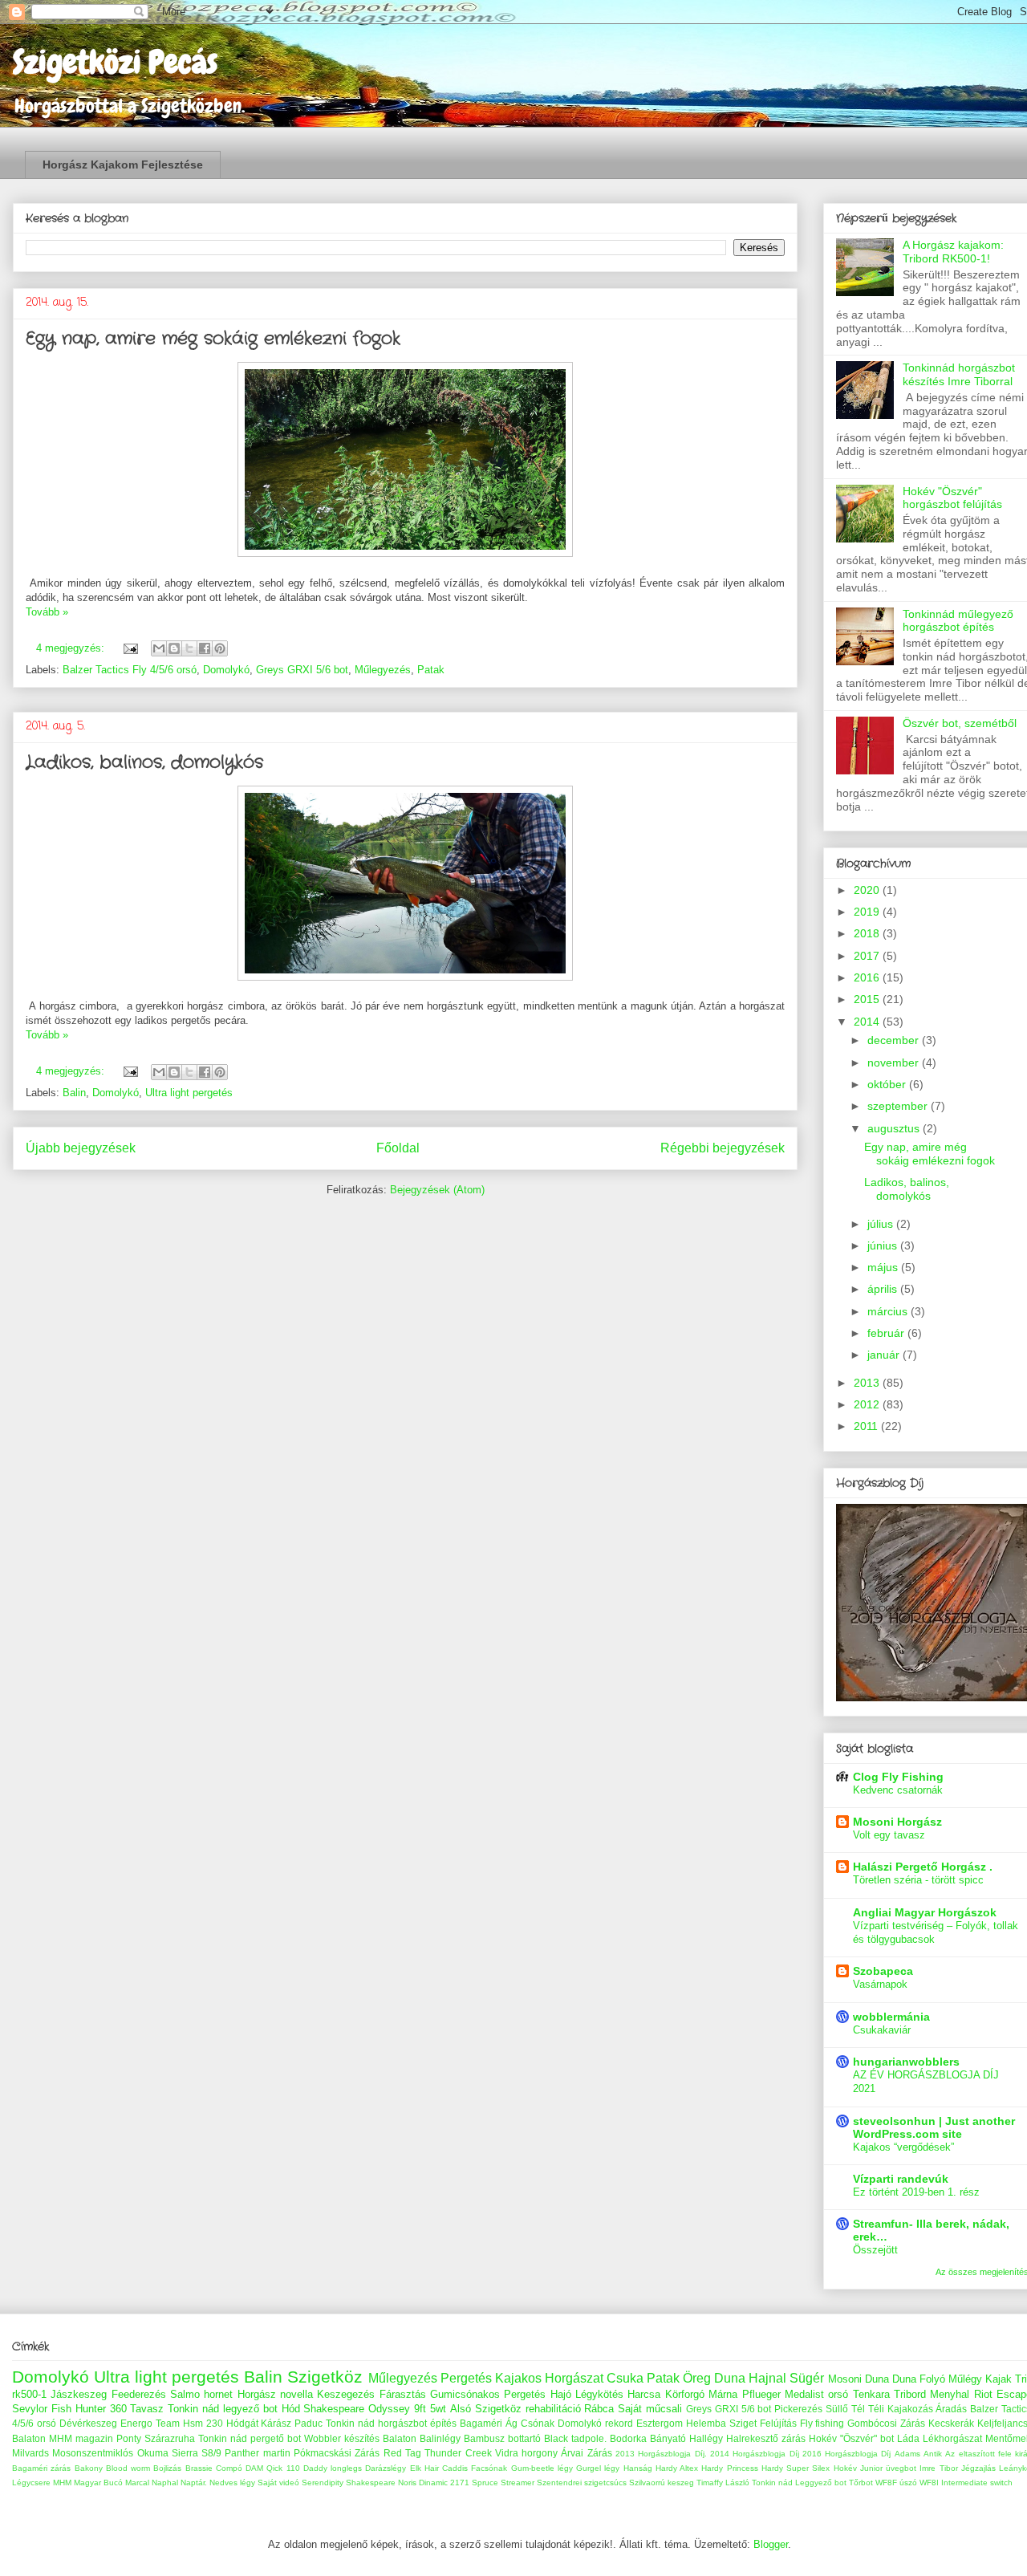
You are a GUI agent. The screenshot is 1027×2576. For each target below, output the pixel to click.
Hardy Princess (729, 2468)
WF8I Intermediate (954, 2483)
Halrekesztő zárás (766, 2438)
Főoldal (398, 1148)
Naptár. (194, 2483)
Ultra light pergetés (189, 1093)
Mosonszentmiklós (93, 2453)
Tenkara (871, 2394)
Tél (858, 2409)
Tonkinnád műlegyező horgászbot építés (958, 621)
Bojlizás (167, 2468)
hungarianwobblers (906, 2062)
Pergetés (466, 2378)
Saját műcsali (650, 2409)
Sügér (807, 2378)
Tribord (910, 2394)
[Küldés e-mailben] (159, 648)
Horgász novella (275, 2394)
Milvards (30, 2453)
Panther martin (257, 2453)
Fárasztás (403, 2394)
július (882, 1224)
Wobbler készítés (342, 2438)
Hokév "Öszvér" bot (851, 2438)
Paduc (309, 2423)
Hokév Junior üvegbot (875, 2468)
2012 (868, 1404)
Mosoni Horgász (897, 1822)
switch (1001, 2483)
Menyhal (950, 2394)
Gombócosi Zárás (886, 2423)
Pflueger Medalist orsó (796, 2394)
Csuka (625, 2378)
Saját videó (278, 2483)
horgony (540, 2453)
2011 (867, 1426)
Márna (723, 2394)
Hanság (638, 2468)
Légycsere (31, 2483)
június (884, 1245)
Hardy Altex (677, 2468)
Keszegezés (346, 2394)
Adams (907, 2454)
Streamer (518, 2483)
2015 (868, 999)
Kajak (999, 2379)
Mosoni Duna (859, 2379)
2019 (868, 912)
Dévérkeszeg (88, 2423)
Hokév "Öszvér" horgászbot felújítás (952, 498)
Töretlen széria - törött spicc (918, 1880)
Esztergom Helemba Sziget (696, 2423)
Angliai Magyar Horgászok (925, 1912)
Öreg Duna (714, 2378)
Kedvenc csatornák (898, 1790)
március (889, 1311)
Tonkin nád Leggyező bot (799, 2483)
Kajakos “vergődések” (903, 2147)
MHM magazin (81, 2438)
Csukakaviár (882, 2030)
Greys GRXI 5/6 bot (302, 670)
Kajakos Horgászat (549, 2378)
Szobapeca (883, 1971)
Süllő (837, 2409)
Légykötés (599, 2394)
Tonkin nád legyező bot (223, 2409)
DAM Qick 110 (273, 2468)
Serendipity (323, 2483)
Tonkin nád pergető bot (250, 2438)
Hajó (561, 2394)
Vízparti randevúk (901, 2179)
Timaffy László (723, 2483)
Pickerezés (798, 2409)
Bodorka (628, 2438)
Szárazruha (170, 2438)
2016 (868, 977)
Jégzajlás (978, 2468)
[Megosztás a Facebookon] (205, 648)
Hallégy (706, 2438)
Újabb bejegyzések (81, 1148)
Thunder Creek (458, 2453)
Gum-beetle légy (542, 2468)
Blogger (771, 2544)
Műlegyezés (383, 670)
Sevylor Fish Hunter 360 (69, 2409)
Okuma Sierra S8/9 (180, 2453)
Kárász (276, 2423)
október (888, 1084)
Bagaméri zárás (41, 2468)
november (895, 1062)
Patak (431, 670)
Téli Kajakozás (901, 2409)
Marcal (137, 2483)
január (885, 1355)
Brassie (199, 2468)
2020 (868, 890)
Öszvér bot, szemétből (960, 723)
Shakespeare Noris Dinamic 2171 (408, 2483)
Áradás (951, 2409)
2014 (868, 1022)
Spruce (485, 2483)
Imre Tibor (938, 2468)
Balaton (400, 2438)
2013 (868, 1383)
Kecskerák (951, 2423)
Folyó (932, 2379)
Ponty (129, 2438)
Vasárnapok (880, 1984)
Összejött (875, 2250)
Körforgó (685, 2394)
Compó (229, 2468)
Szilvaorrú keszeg (662, 2483)
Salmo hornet (201, 2394)
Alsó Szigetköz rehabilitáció (516, 2409)
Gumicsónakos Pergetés (488, 2394)
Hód (291, 2409)
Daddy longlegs (333, 2468)
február (887, 1333)
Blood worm (128, 2468)
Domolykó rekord (595, 2423)
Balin (74, 1093)
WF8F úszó (896, 2483)
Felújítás (778, 2423)
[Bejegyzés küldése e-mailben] (130, 648)
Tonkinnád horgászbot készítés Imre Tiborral (959, 374)
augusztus (895, 1128)
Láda (908, 2438)
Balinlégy (440, 2438)
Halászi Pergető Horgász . (923, 1867)
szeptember (899, 1106)
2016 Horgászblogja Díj (847, 2454)
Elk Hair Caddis (439, 2468)
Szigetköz (325, 2377)
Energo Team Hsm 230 (172, 2423)
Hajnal (767, 2378)
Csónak (538, 2423)
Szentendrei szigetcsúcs (582, 2483)
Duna (904, 2379)
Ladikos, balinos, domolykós (144, 762)
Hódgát (242, 2423)
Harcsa (644, 2394)
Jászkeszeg (79, 2394)
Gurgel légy (598, 2468)
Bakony (89, 2468)
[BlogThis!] (174, 648)
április (884, 1289)
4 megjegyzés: (72, 648)
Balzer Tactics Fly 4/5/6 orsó (130, 670)
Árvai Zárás (586, 2453)
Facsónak (489, 2468)
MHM (62, 2483)
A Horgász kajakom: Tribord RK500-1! (953, 252)
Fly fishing (822, 2423)
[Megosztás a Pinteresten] (220, 648)
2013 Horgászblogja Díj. (661, 2454)
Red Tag (402, 2453)
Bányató (668, 2438)
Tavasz (147, 2409)
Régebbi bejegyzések (723, 1148)
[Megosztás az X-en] (189, 648)
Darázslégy (386, 2468)
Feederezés (139, 2394)
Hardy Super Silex (796, 2468)
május (884, 1267)
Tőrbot (861, 2483)
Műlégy (965, 2379)
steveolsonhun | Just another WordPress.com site (934, 2127)
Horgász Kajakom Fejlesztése (123, 165)
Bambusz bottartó (502, 2438)
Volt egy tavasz (889, 1835)
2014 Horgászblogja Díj (755, 2454)
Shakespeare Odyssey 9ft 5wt (375, 2409)
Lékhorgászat (952, 2438)
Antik (933, 2454)
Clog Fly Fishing (898, 1777)
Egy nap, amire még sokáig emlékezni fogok (213, 339)
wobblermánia (891, 2017)
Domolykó (226, 670)
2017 (868, 956)
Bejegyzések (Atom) (437, 1190)
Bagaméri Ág (489, 2423)
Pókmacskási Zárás (337, 2453)
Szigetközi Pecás (115, 62)
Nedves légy (232, 2483)
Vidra (507, 2453)
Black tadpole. (575, 2438)
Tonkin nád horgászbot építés (391, 2423)
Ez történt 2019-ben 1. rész (916, 2192)
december (895, 1040)
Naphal (165, 2483)
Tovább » (47, 612)
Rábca (599, 2409)
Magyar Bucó (98, 2483)
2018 (868, 933)
